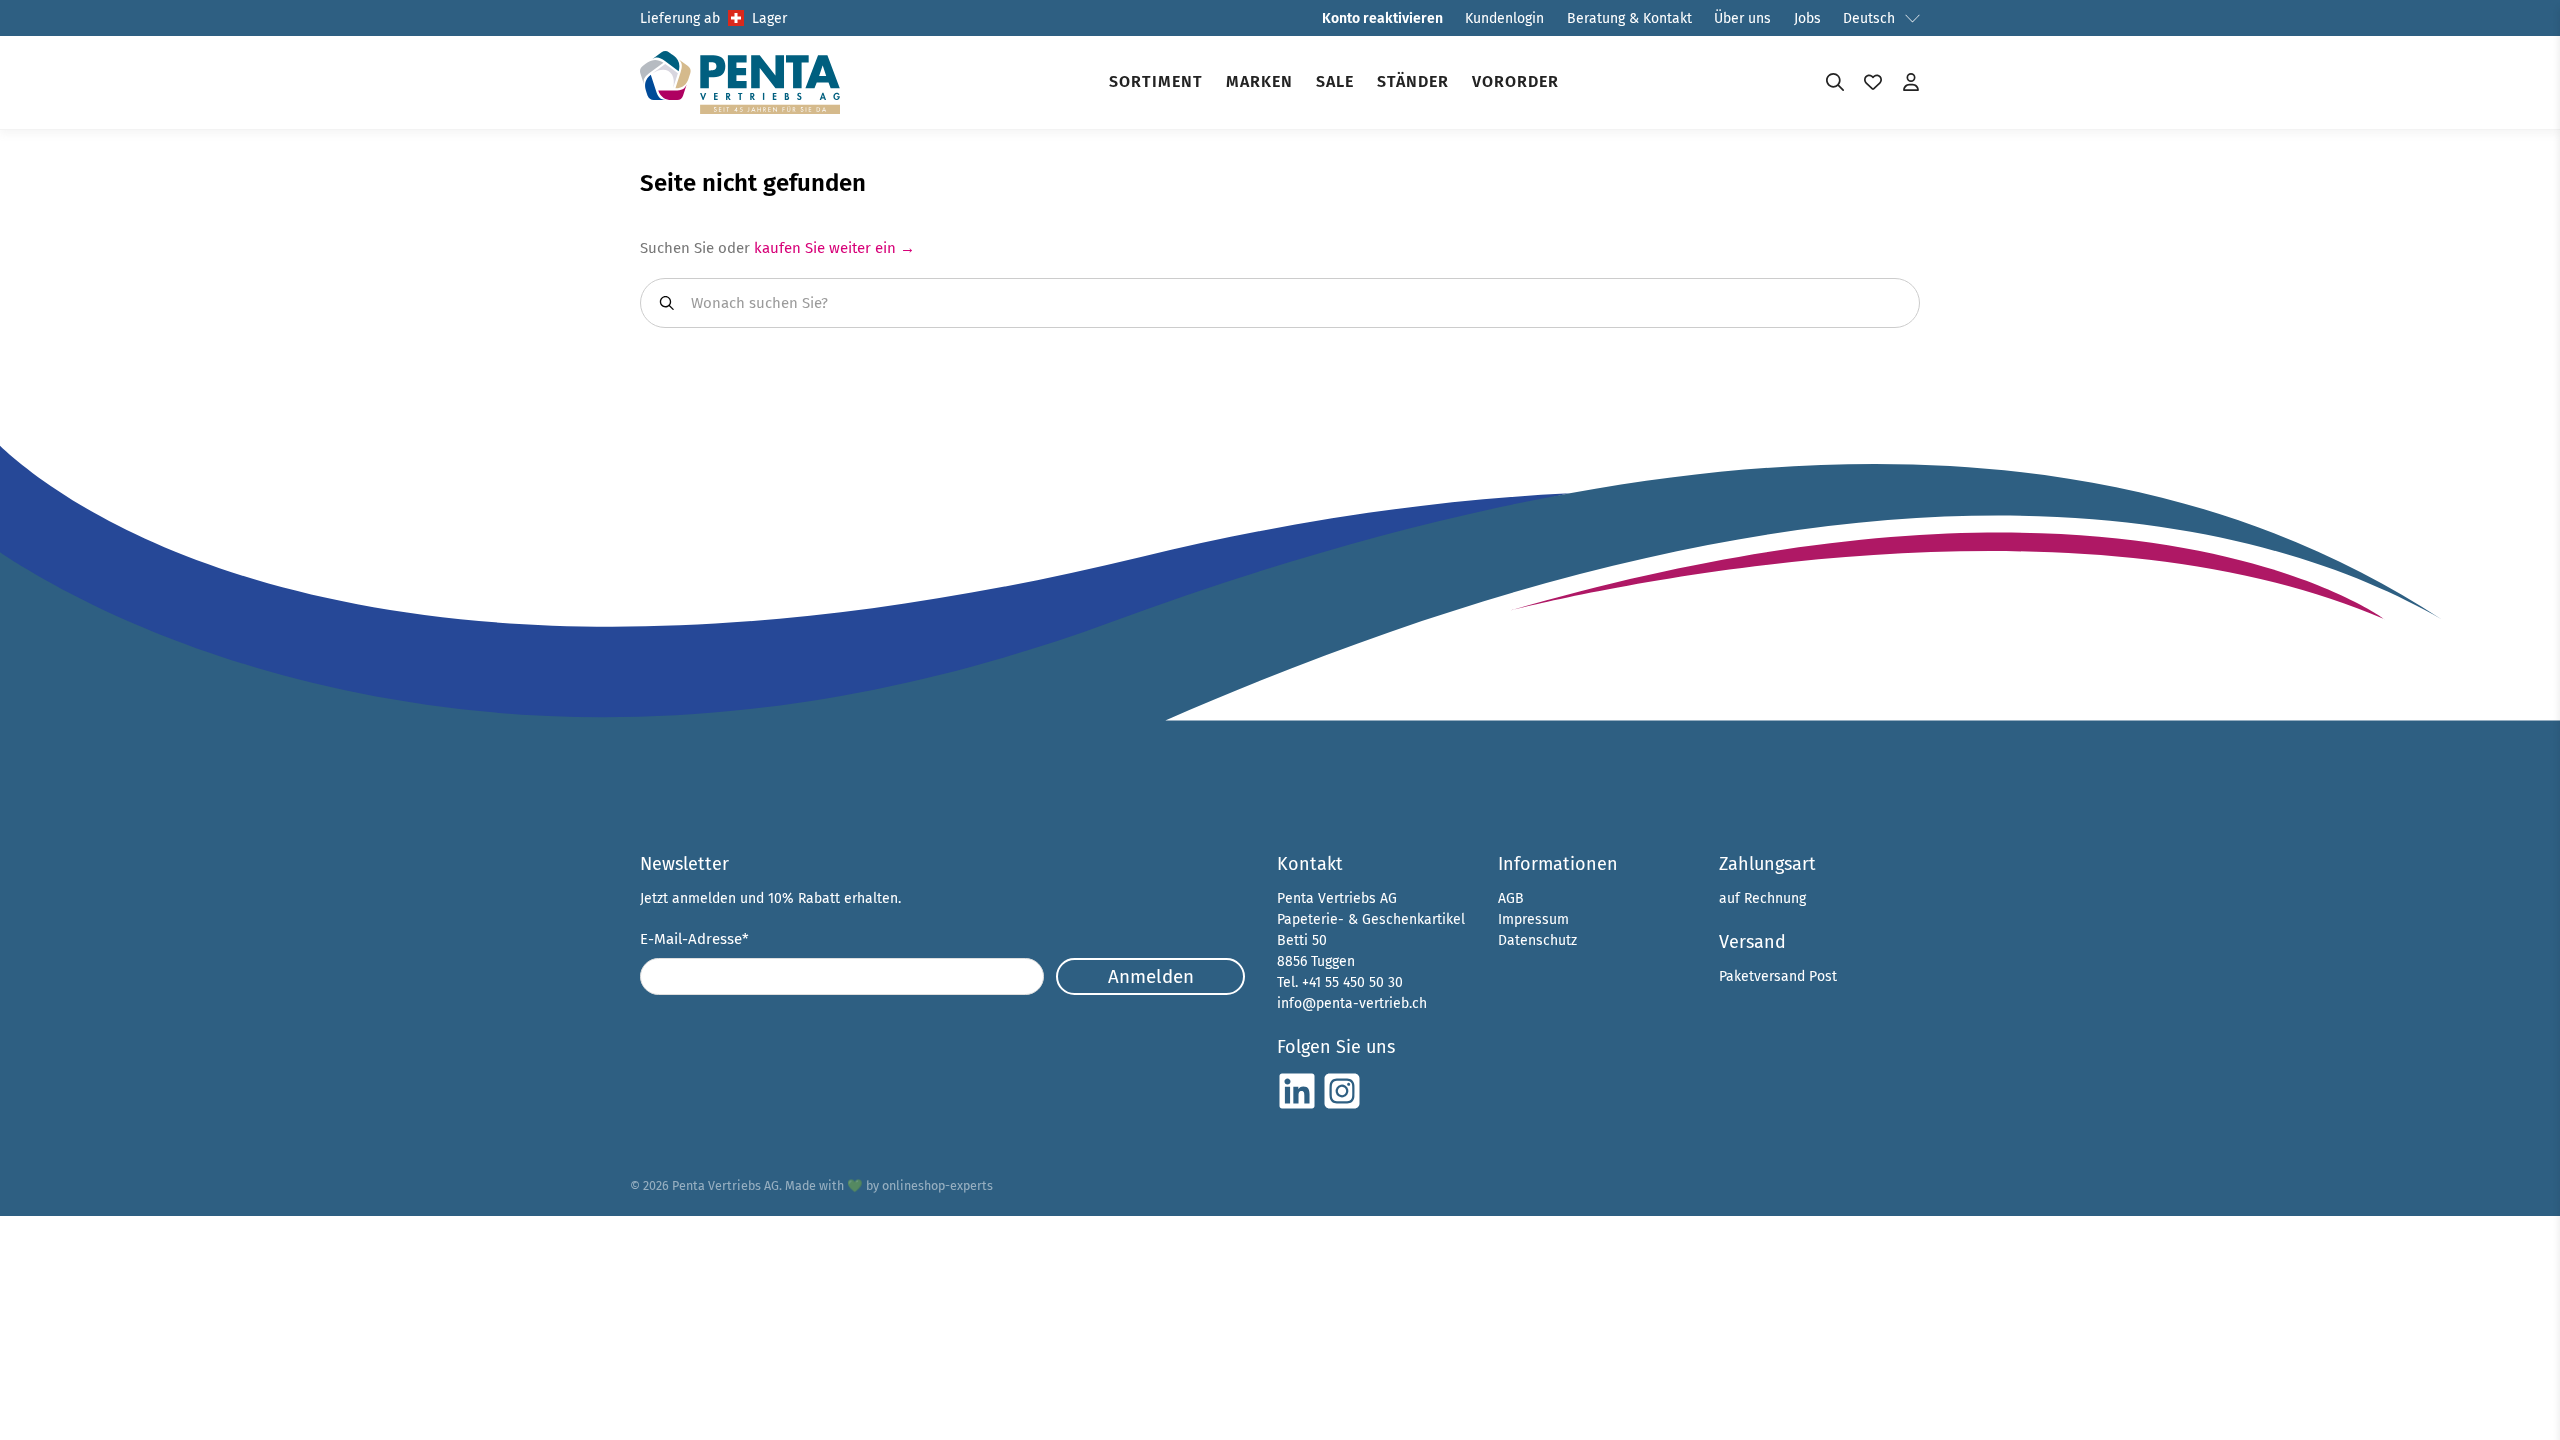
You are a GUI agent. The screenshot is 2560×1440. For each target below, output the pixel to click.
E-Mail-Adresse (694, 939)
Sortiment (1156, 81)
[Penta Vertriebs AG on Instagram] (1342, 1106)
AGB (1511, 898)
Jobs (1807, 18)
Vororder (1515, 81)
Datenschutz (1537, 940)
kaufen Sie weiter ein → (834, 248)
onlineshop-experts (937, 1185)
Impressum (1533, 919)
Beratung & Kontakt (1629, 18)
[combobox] (1280, 303)
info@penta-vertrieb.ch (1352, 1003)
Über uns (1742, 18)
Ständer (1413, 81)
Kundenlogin (1504, 18)
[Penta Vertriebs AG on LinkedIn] (1297, 1106)
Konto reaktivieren (1382, 18)
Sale (1335, 81)
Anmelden (1151, 976)
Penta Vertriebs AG (725, 1185)
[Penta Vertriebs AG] (740, 82)
